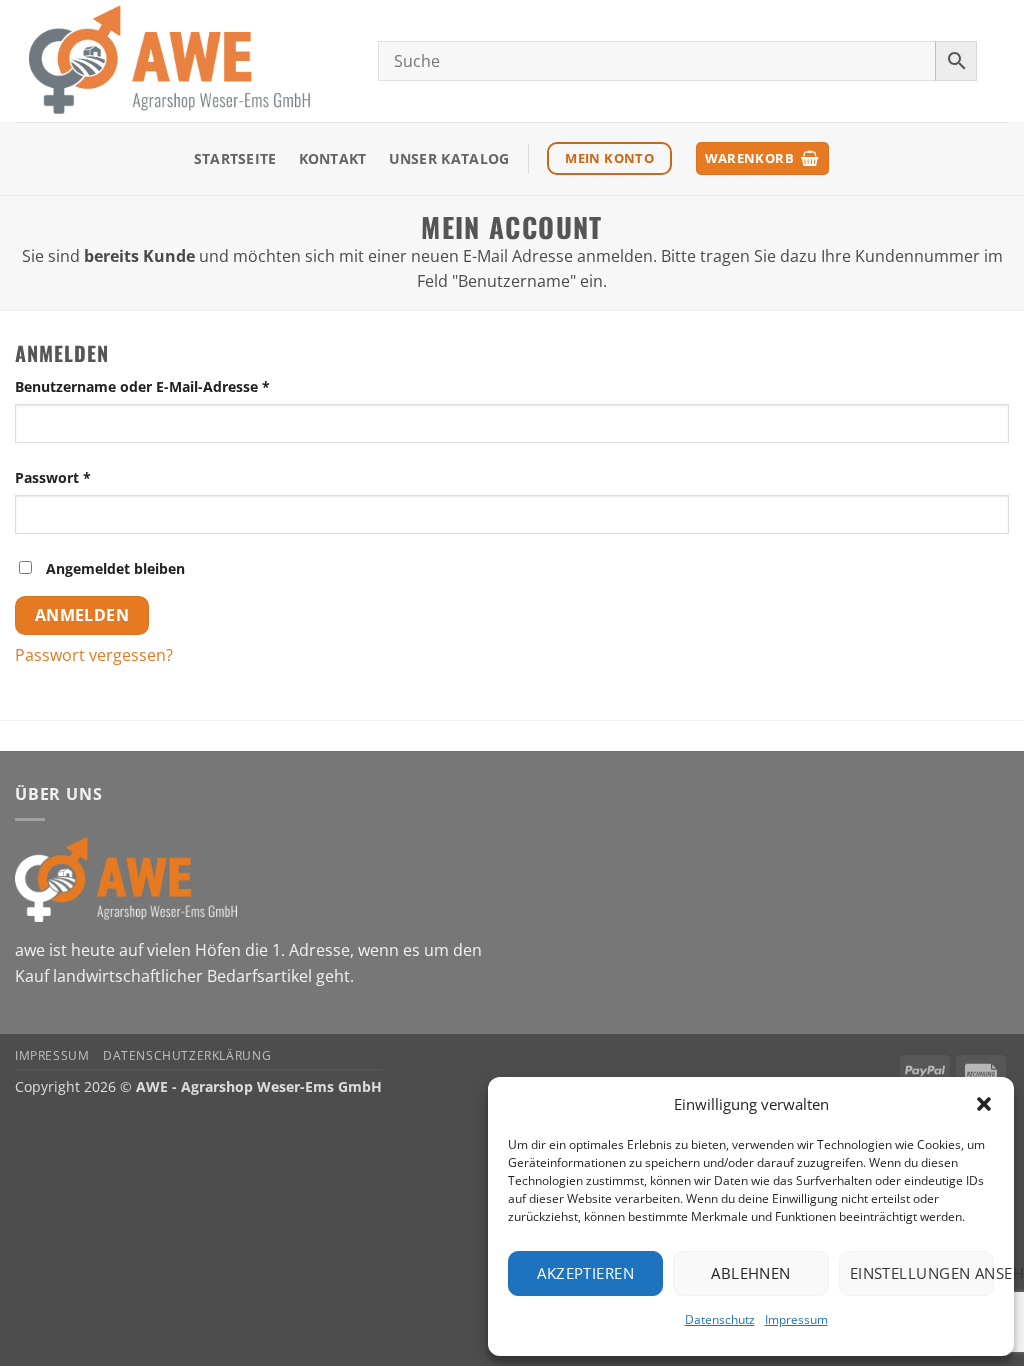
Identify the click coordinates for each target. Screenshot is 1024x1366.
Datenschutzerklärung (187, 1055)
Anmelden (82, 615)
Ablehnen (751, 1273)
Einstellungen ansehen (922, 1273)
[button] (984, 1104)
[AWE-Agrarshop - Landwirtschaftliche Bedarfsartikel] (181, 61)
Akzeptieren (585, 1273)
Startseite (235, 158)
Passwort (93, 477)
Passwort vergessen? (94, 655)
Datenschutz (720, 1319)
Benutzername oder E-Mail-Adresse (182, 386)
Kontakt (333, 158)
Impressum (796, 1319)
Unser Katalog (449, 158)
